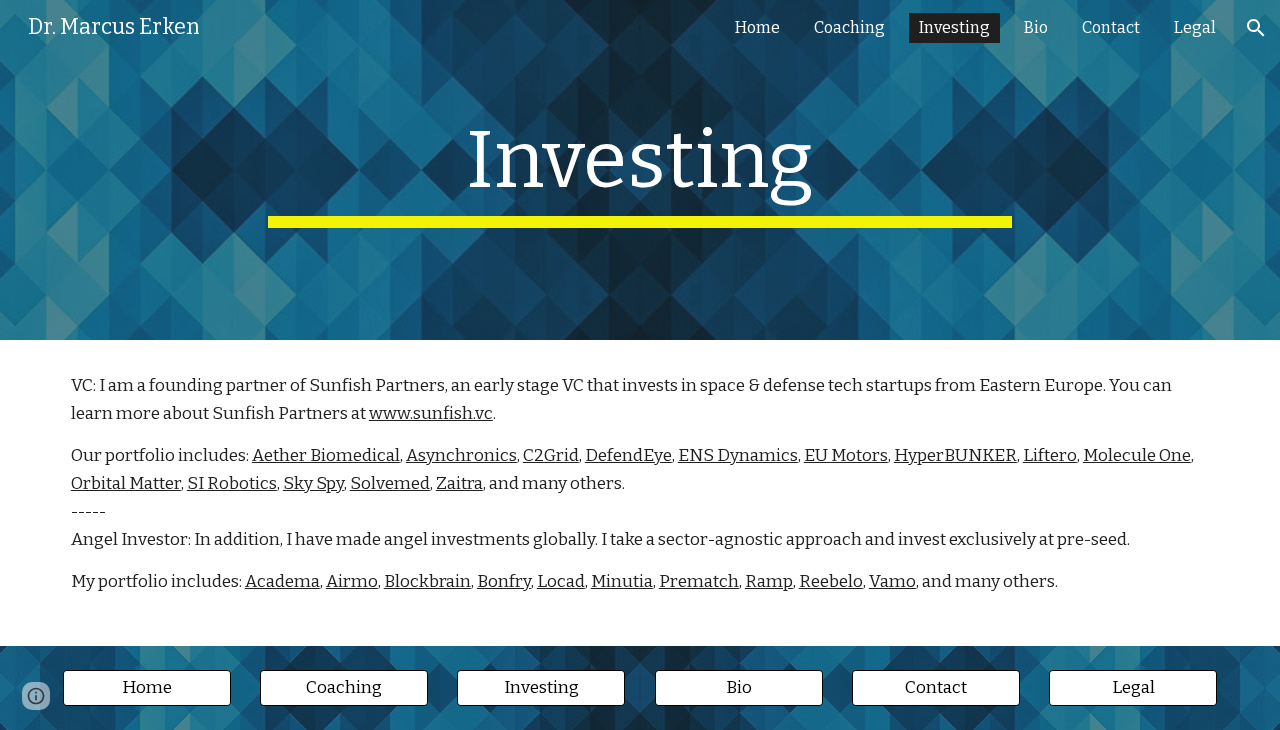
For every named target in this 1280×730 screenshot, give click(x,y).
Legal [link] (1195, 27)
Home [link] (757, 27)
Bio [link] (1036, 27)
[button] (1256, 28)
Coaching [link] (849, 27)
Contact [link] (1111, 27)
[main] (640, 170)
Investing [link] (954, 27)
